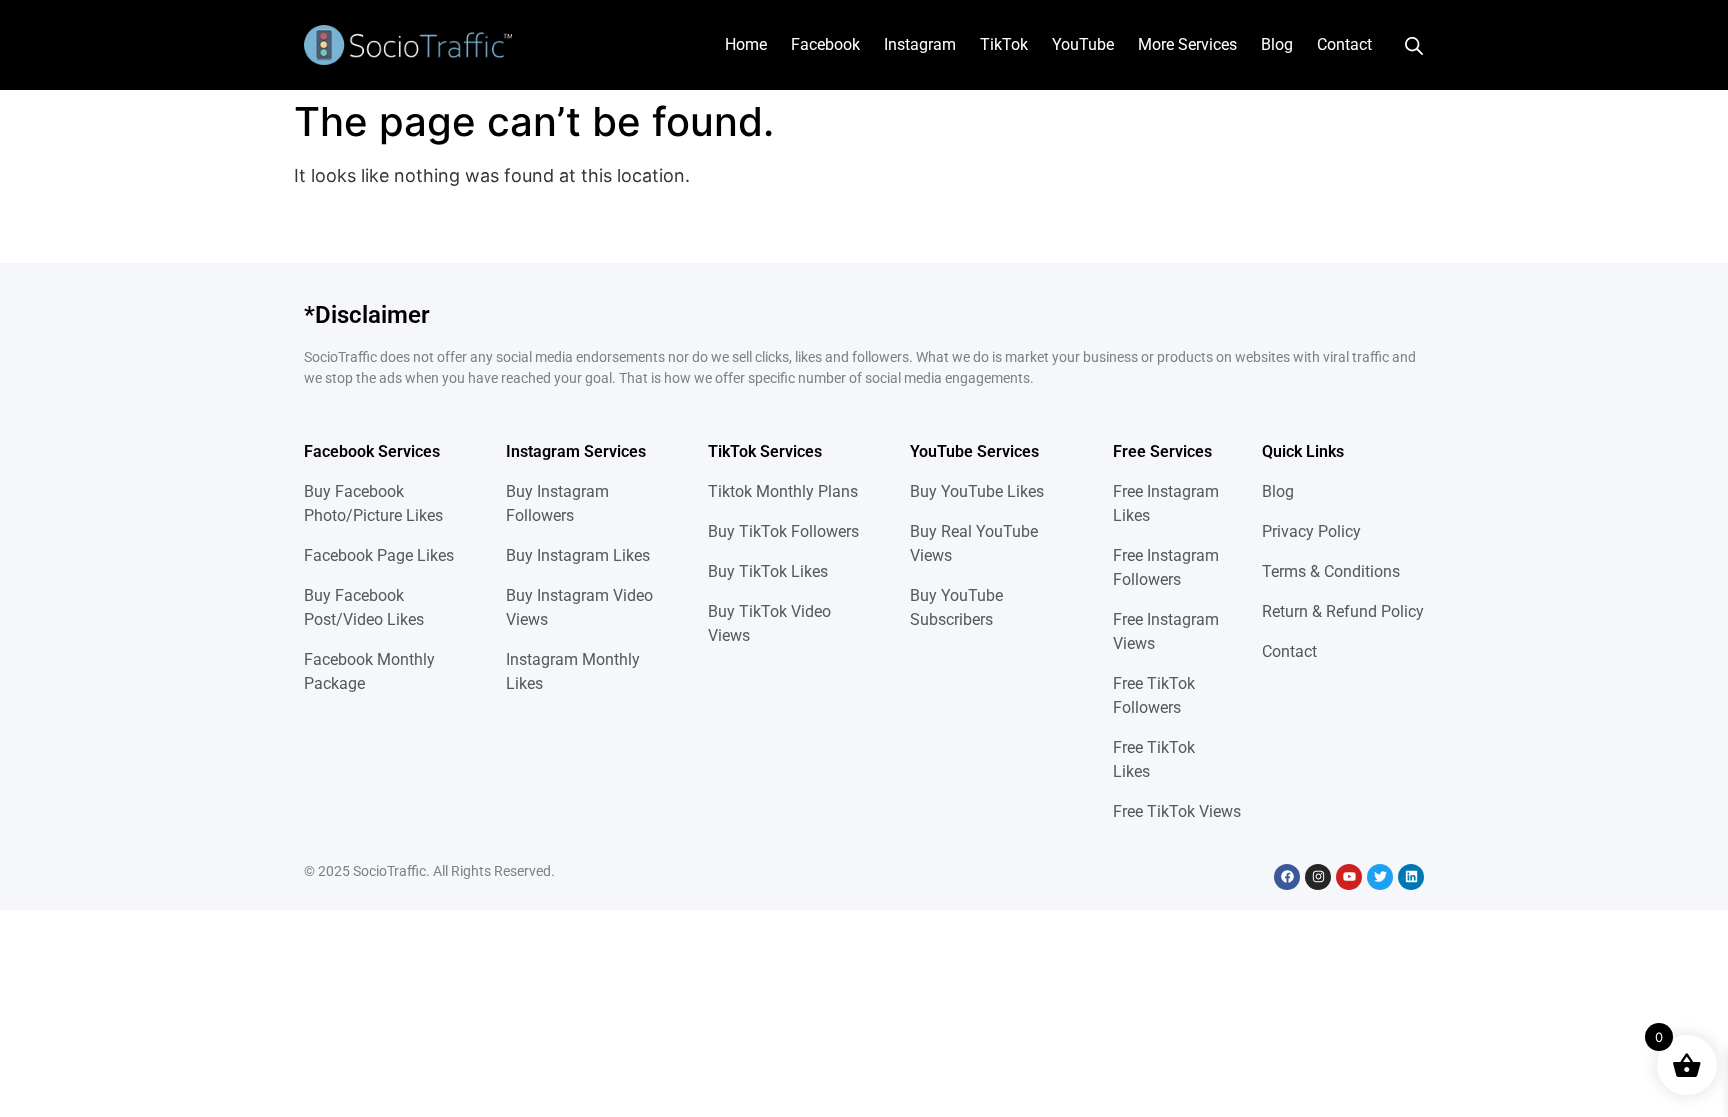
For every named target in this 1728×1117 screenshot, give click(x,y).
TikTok (1004, 44)
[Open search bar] (1414, 45)
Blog (1277, 44)
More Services (1187, 44)
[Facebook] (1287, 877)
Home (746, 44)
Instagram (920, 44)
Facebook (825, 44)
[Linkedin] (1411, 877)
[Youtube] (1349, 877)
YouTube (1083, 44)
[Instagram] (1318, 877)
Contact (1344, 44)
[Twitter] (1380, 877)
